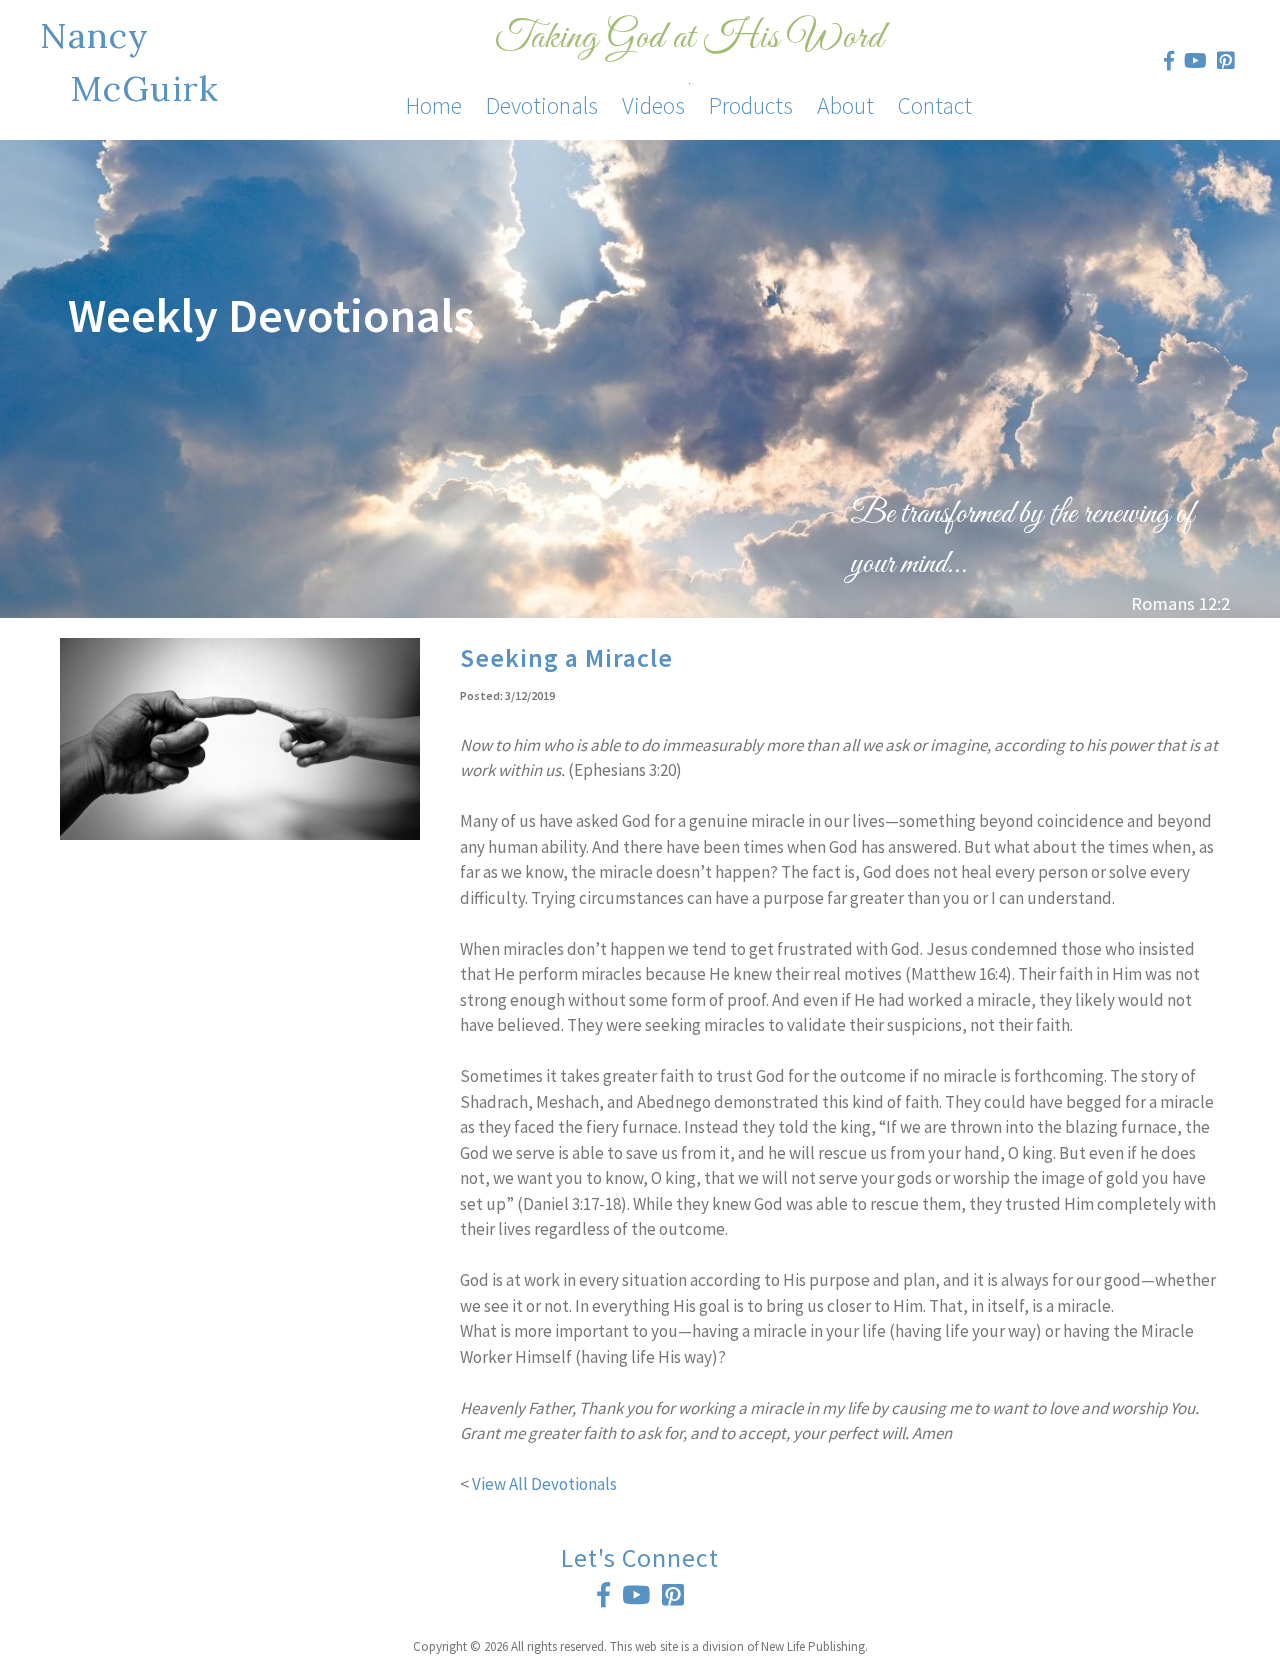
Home (434, 105)
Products (751, 105)
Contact (935, 105)
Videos (653, 105)
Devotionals (542, 105)
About (845, 105)
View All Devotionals (544, 1484)
